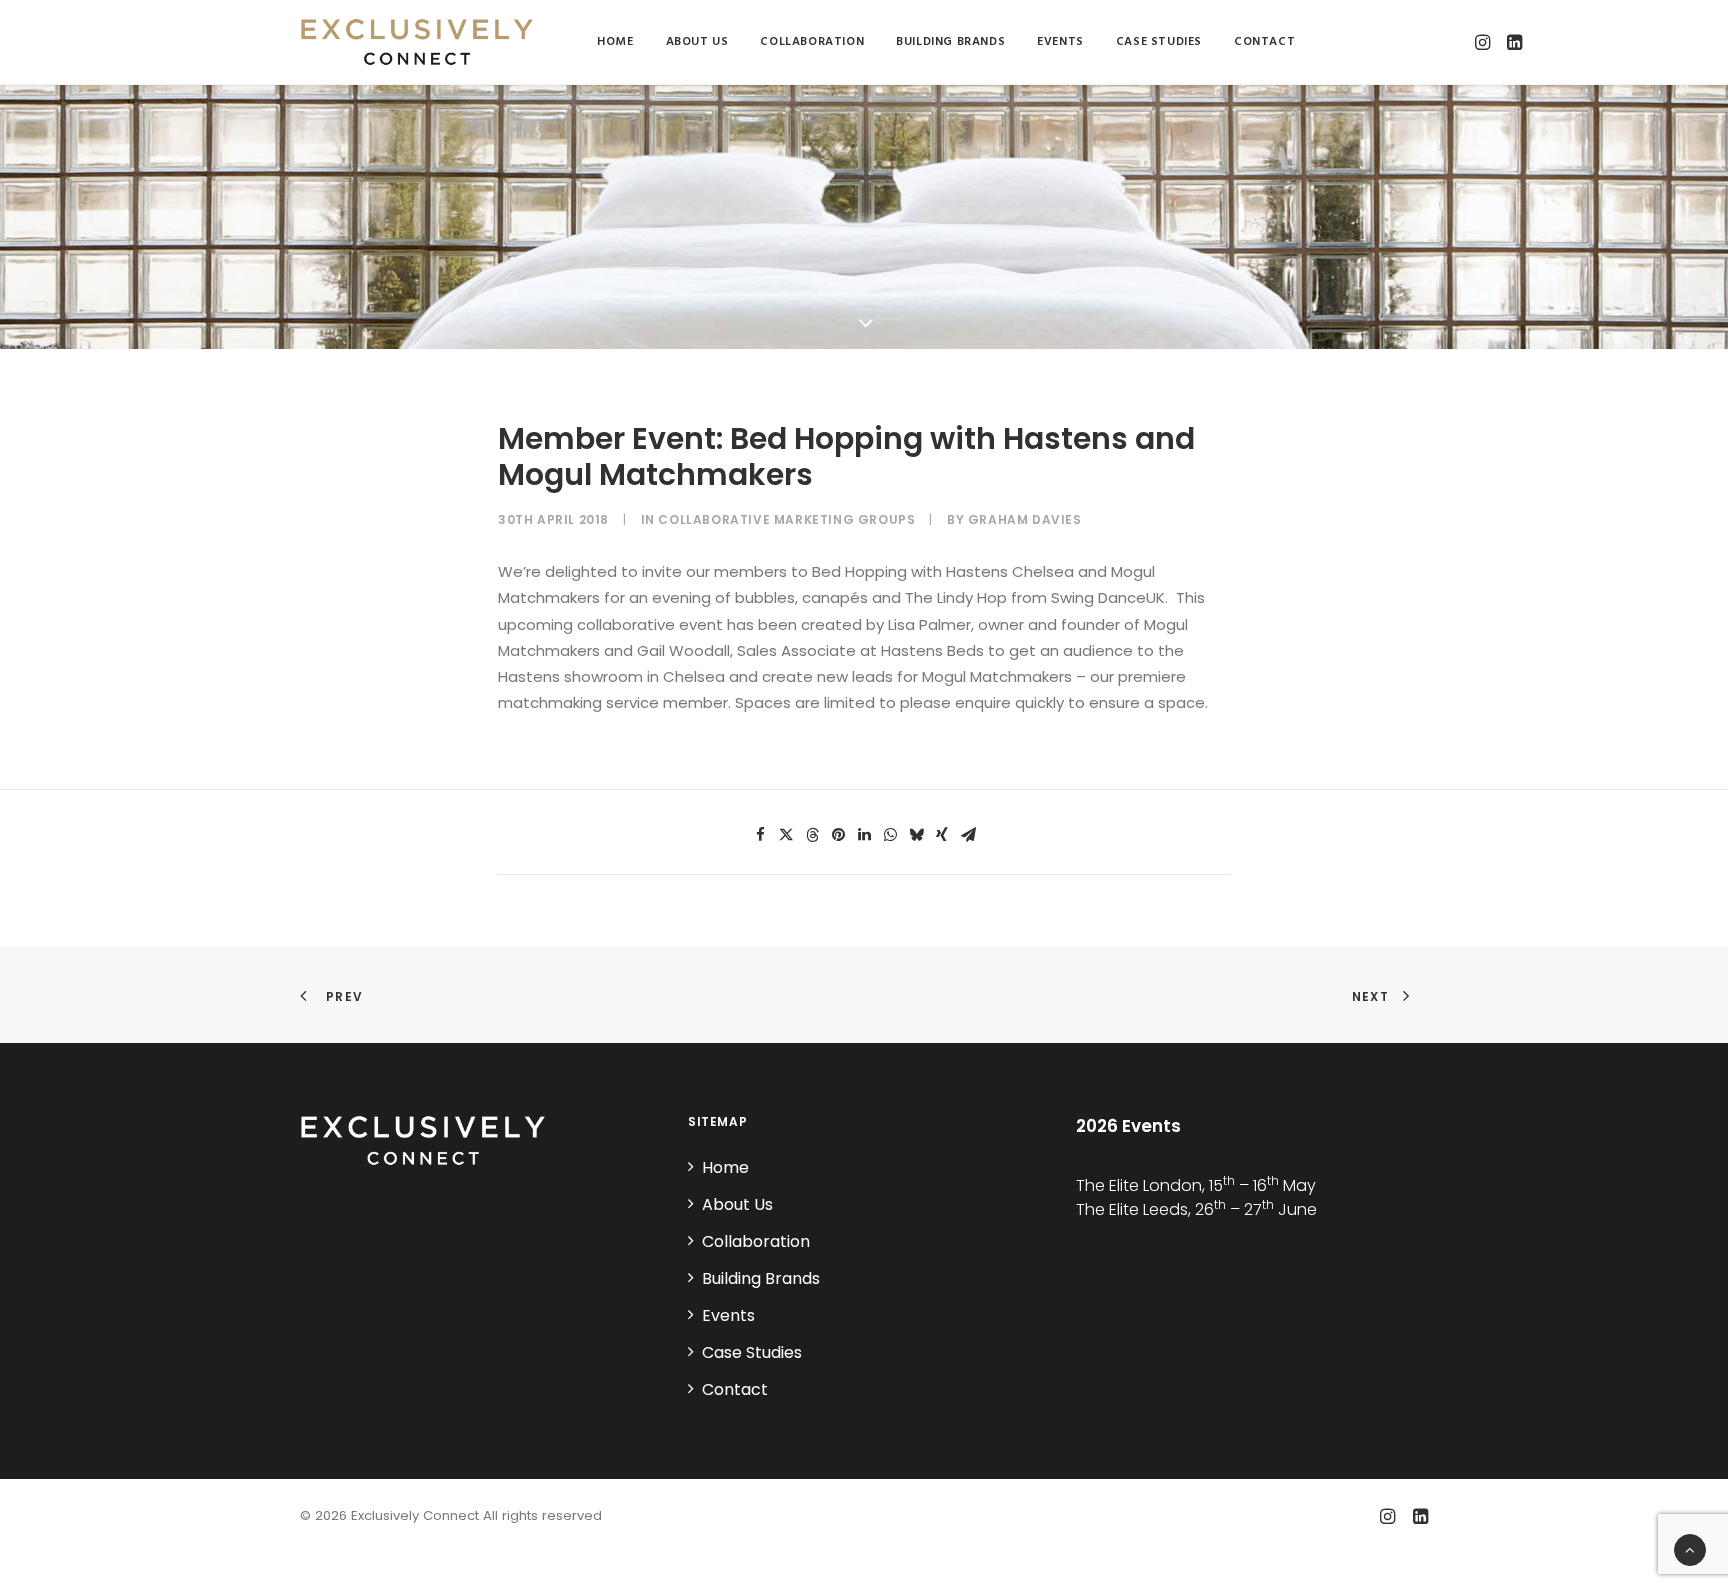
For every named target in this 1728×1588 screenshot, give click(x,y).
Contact (1264, 42)
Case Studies (1159, 42)
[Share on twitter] (786, 835)
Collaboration (812, 42)
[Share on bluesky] (916, 835)
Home (615, 42)
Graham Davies (1025, 519)
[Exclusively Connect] (417, 42)
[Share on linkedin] (864, 835)
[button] (1484, 42)
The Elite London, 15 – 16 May (1196, 1185)
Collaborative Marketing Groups (786, 519)
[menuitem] (615, 42)
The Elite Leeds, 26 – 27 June (1196, 1209)
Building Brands (950, 42)
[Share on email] (968, 835)
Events (1060, 42)
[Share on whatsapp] (890, 835)
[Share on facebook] (760, 835)
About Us (697, 42)
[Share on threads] (812, 835)
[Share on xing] (942, 835)
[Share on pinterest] (838, 835)
